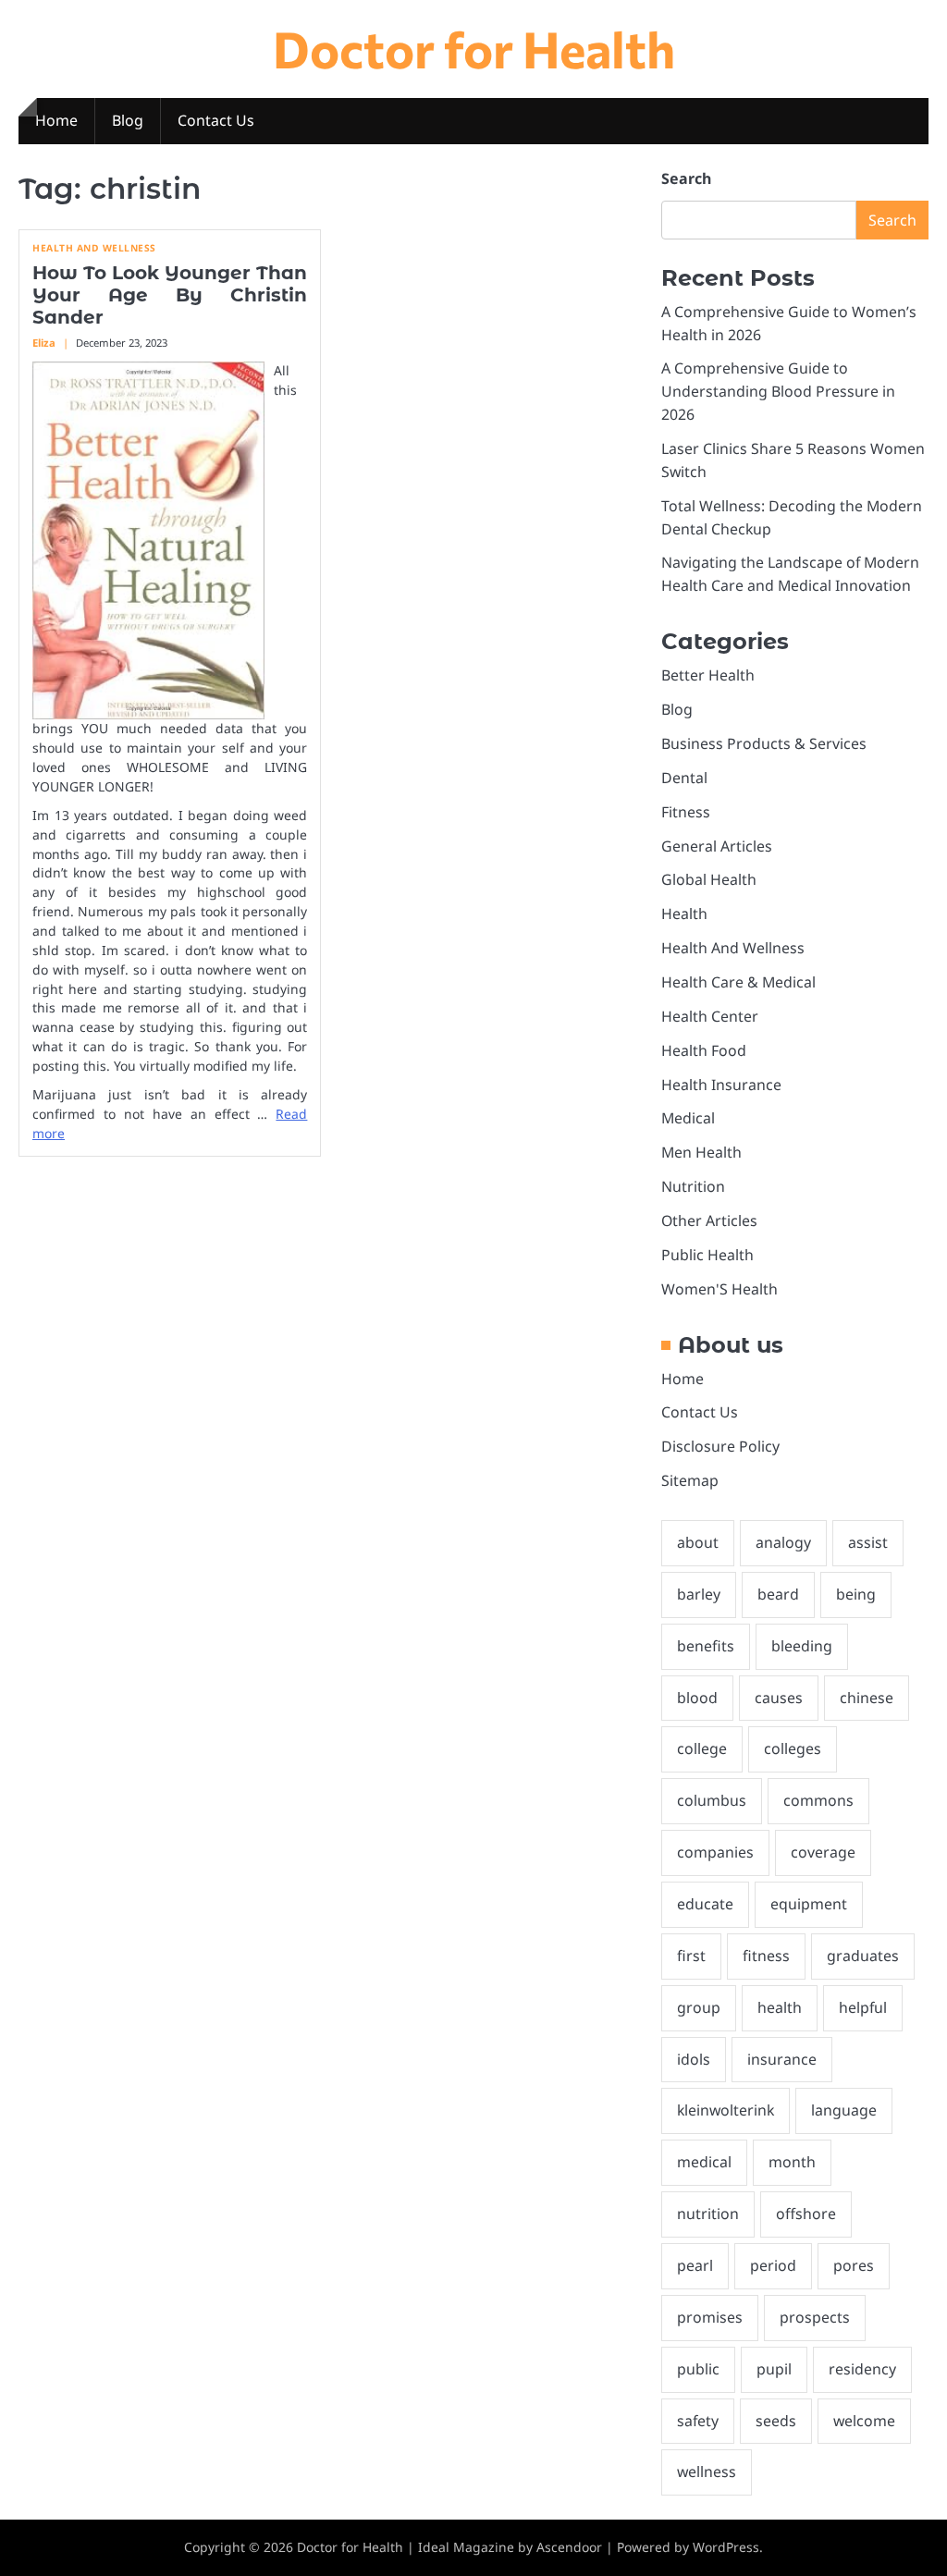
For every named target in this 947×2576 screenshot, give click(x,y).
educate (705, 1904)
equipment (809, 1904)
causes (779, 1698)
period (773, 2265)
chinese (867, 1698)
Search (686, 178)
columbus (712, 1800)
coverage (823, 1852)
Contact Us (216, 120)
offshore (806, 2214)
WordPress (726, 2547)
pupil (774, 2369)
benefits (706, 1646)
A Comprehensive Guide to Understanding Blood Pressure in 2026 (778, 391)
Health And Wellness (94, 248)
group (699, 2007)
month (792, 2162)
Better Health (708, 675)
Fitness (686, 812)
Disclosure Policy (720, 1446)
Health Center (710, 1016)
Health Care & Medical (738, 982)
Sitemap (690, 1480)
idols (694, 2059)
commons (818, 1800)
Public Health (707, 1255)
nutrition (708, 2214)
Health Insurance (721, 1085)
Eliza (44, 343)
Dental (684, 778)
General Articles (717, 846)
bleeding (802, 1646)
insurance (782, 2059)
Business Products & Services (764, 743)
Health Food (704, 1050)
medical (704, 2162)
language (844, 2110)
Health (684, 914)
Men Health (701, 1152)
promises (710, 2317)
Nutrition (693, 1186)
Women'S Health (719, 1289)
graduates (863, 1956)
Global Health (709, 879)
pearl (695, 2265)
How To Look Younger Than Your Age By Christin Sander (170, 295)
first (691, 1956)
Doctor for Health (474, 48)
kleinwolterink (726, 2110)
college (702, 1748)
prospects (815, 2317)
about (698, 1542)
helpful (863, 2007)
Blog (128, 120)
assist (868, 1542)
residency (862, 2369)
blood (697, 1698)
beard (778, 1594)
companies (715, 1852)
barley (699, 1594)
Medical (688, 1118)
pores (854, 2265)
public (698, 2369)
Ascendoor (569, 2547)
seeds (776, 2421)
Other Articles (709, 1221)
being (856, 1594)
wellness (707, 2472)
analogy (783, 1542)
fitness (766, 1956)
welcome (864, 2421)
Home (56, 120)
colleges (793, 1748)
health (780, 2007)
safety (698, 2421)
